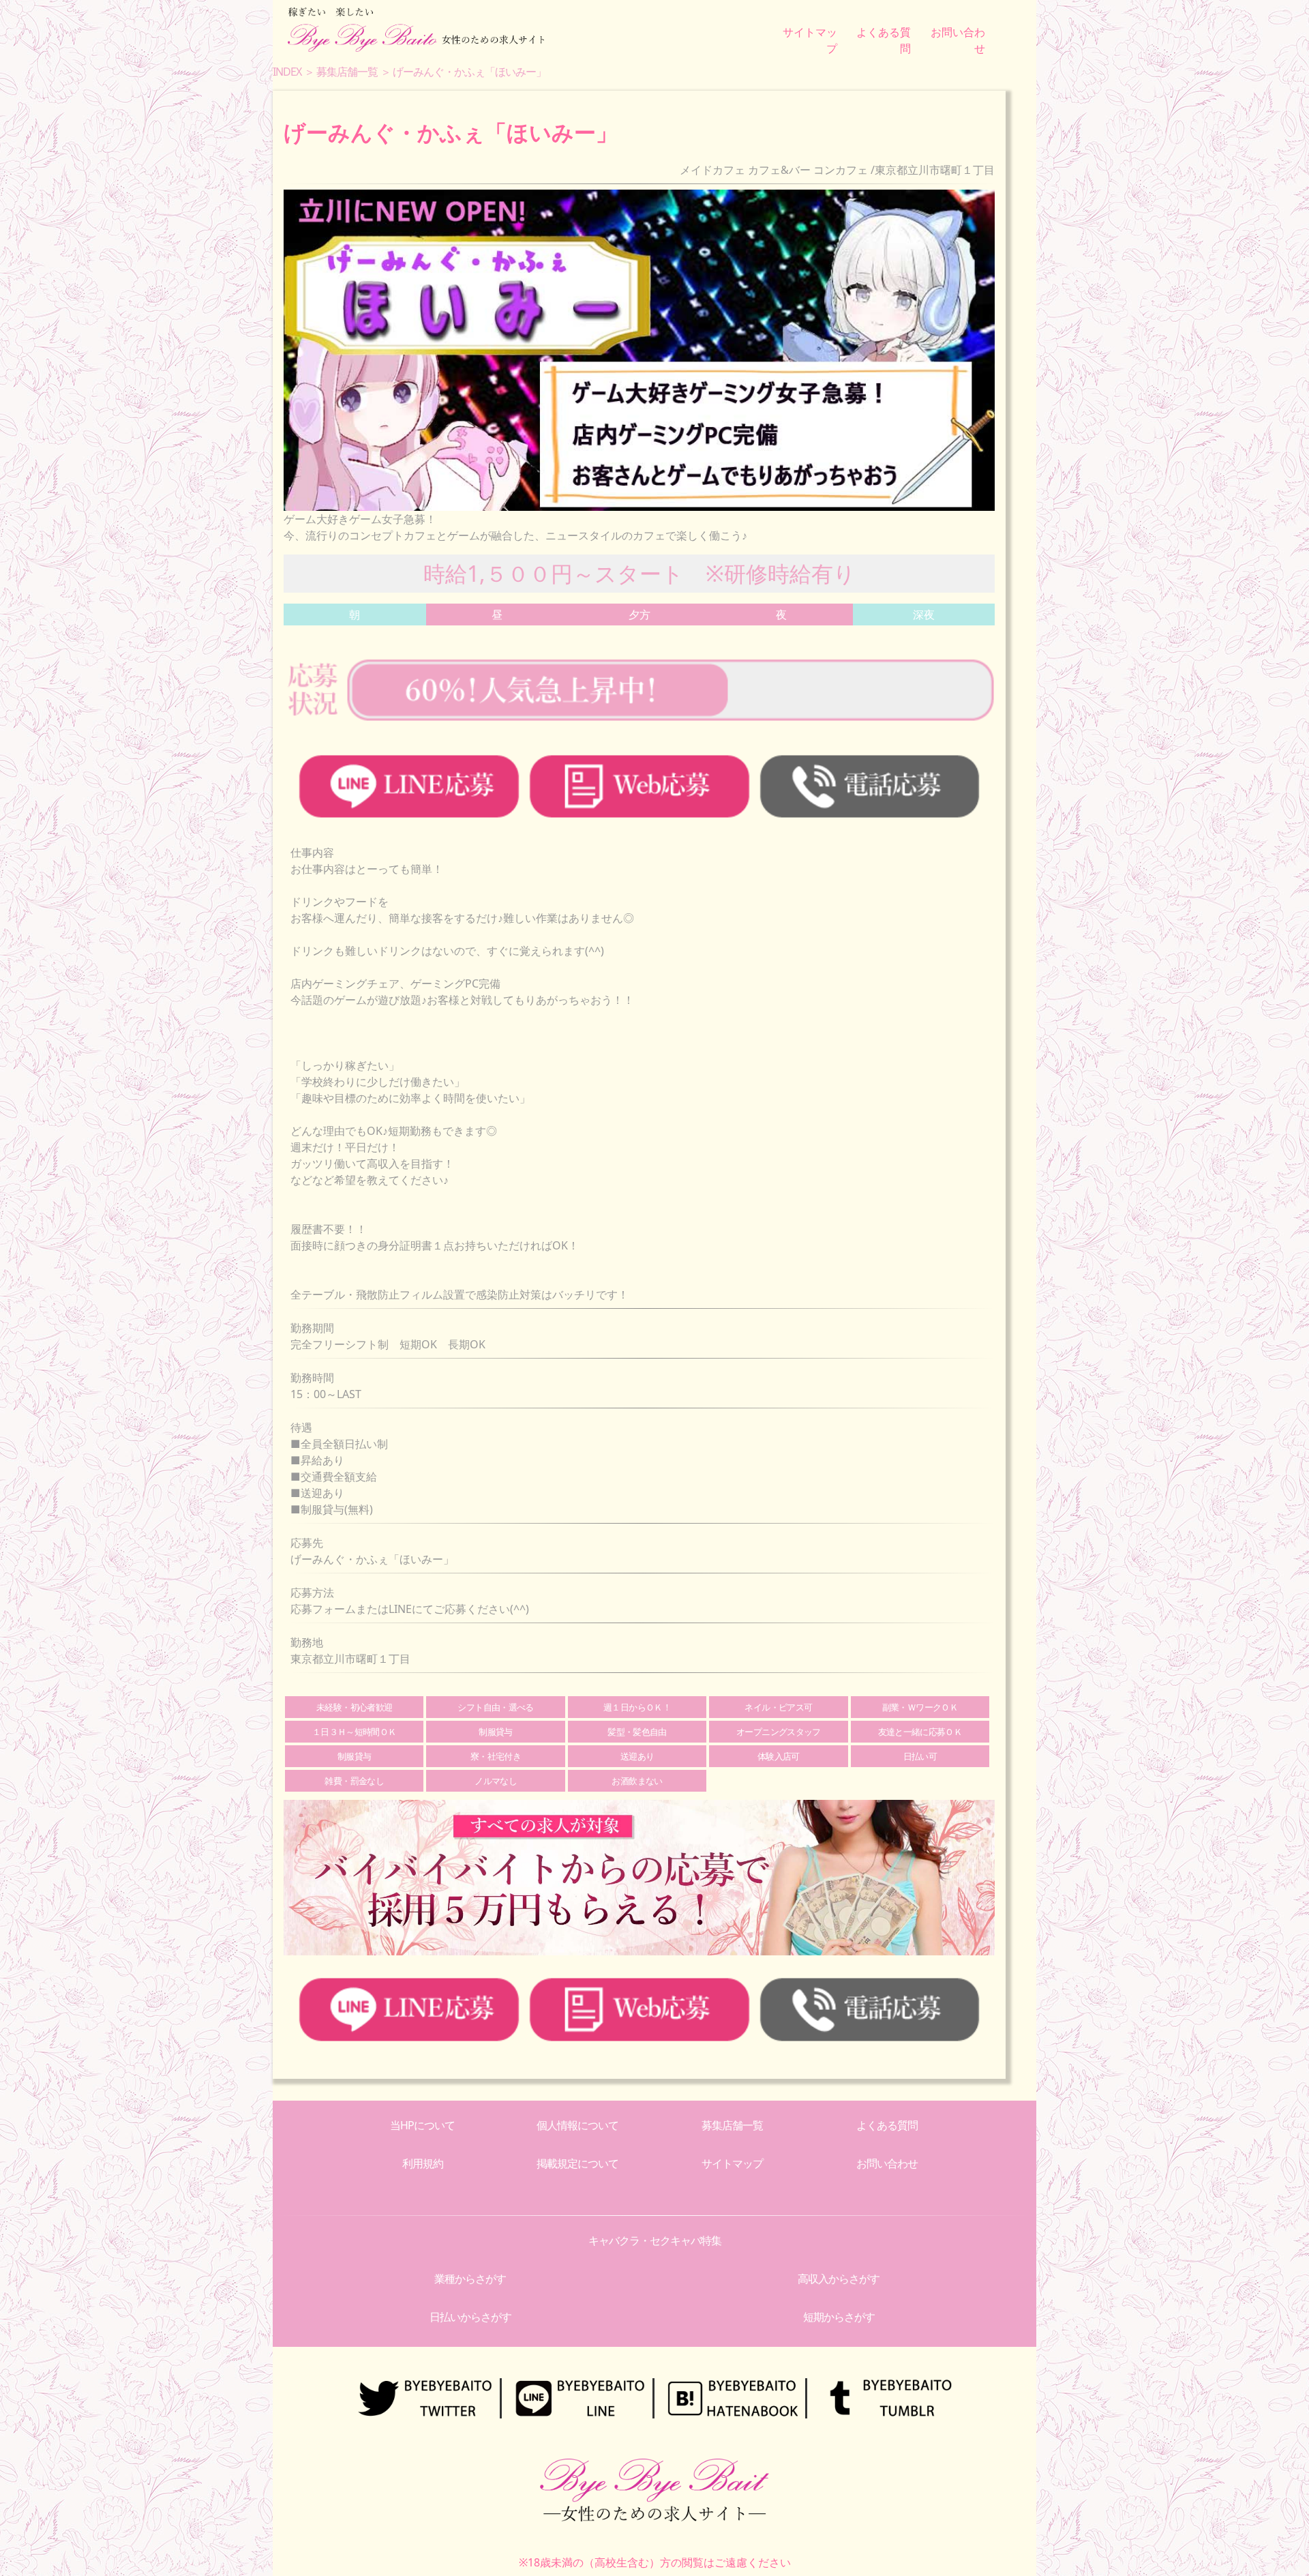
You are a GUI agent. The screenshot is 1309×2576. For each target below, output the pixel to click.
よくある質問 (887, 2125)
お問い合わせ (887, 2163)
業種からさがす (470, 2279)
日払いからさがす (470, 2317)
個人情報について (577, 2125)
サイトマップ (732, 2163)
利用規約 (423, 2163)
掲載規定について (577, 2163)
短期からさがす (839, 2317)
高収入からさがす (839, 2279)
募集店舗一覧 (732, 2125)
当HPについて (422, 2125)
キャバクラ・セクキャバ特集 (655, 2240)
